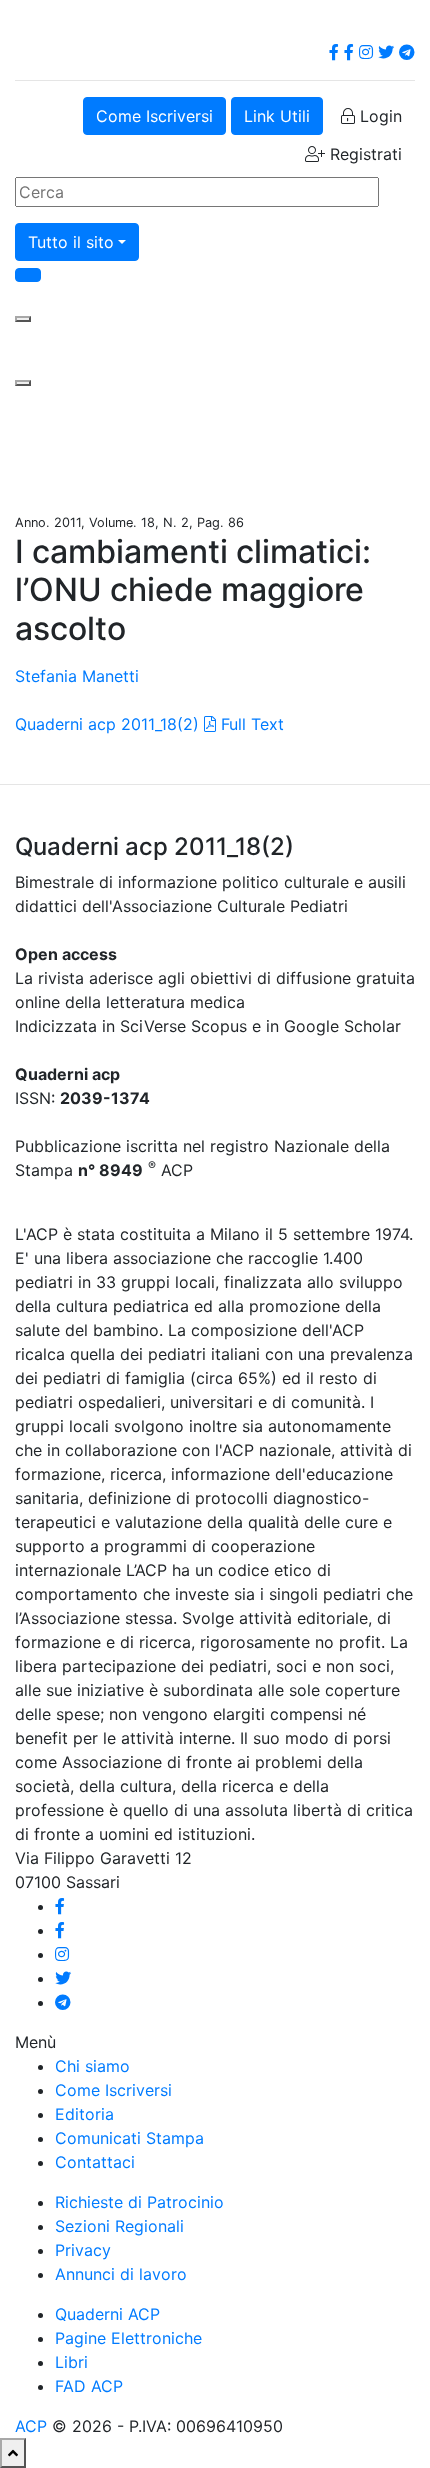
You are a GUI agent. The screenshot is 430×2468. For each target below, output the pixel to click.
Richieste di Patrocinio (139, 2202)
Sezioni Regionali (119, 2226)
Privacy (83, 2250)
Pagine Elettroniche (128, 2338)
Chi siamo (92, 2066)
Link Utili (277, 116)
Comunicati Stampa (129, 2138)
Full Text (250, 724)
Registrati (363, 154)
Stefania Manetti (77, 676)
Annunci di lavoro (121, 2274)
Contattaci (95, 2162)
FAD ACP (89, 2386)
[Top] (13, 2453)
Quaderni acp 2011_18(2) (107, 724)
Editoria (84, 2114)
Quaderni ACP (107, 2314)
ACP (31, 2426)
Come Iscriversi (154, 116)
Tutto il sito (71, 242)
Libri (71, 2362)
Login (378, 116)
